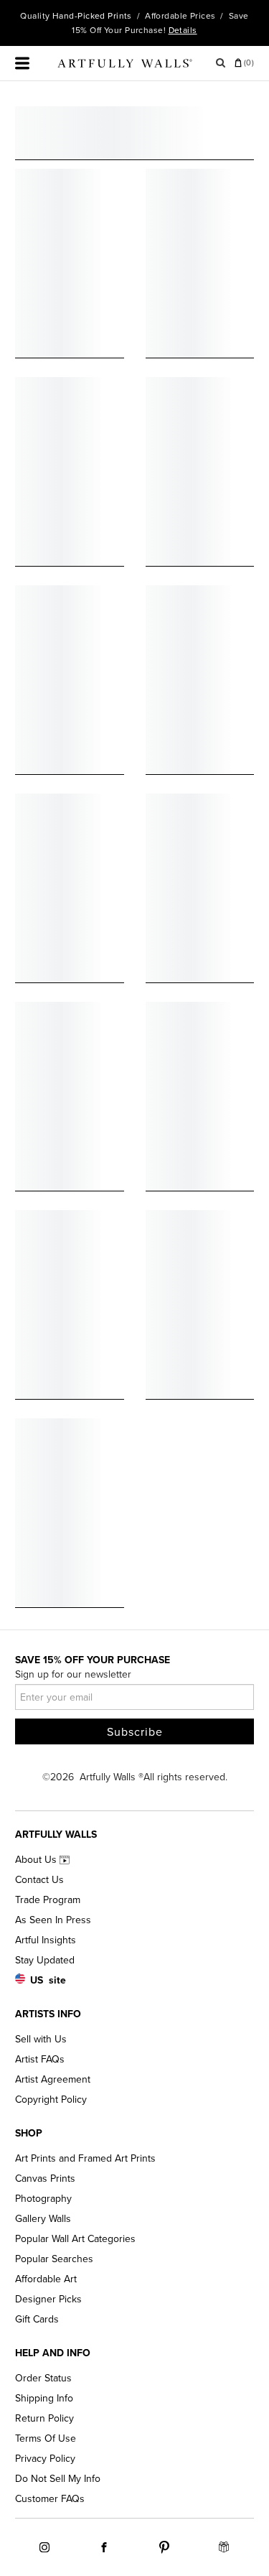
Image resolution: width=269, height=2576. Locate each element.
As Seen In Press (53, 1920)
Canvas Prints (45, 2179)
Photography (43, 2199)
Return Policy (44, 2418)
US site (48, 1980)
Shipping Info (44, 2398)
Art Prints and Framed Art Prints (85, 2158)
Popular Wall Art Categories (75, 2239)
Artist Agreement (53, 2079)
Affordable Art (46, 2279)
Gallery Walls (43, 2219)
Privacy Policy (45, 2459)
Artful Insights (46, 1940)
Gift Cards (37, 2319)
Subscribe (135, 1732)
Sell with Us (41, 2039)
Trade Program (48, 1900)
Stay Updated (45, 1960)
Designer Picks (48, 2299)
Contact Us (39, 1880)
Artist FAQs (40, 2059)
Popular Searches (54, 2259)
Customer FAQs (50, 2499)
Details (183, 30)
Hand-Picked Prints (92, 16)
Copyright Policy (51, 2100)
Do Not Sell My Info (58, 2479)
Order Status (43, 2378)
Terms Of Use (46, 2438)
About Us (37, 1860)
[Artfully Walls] (125, 66)
